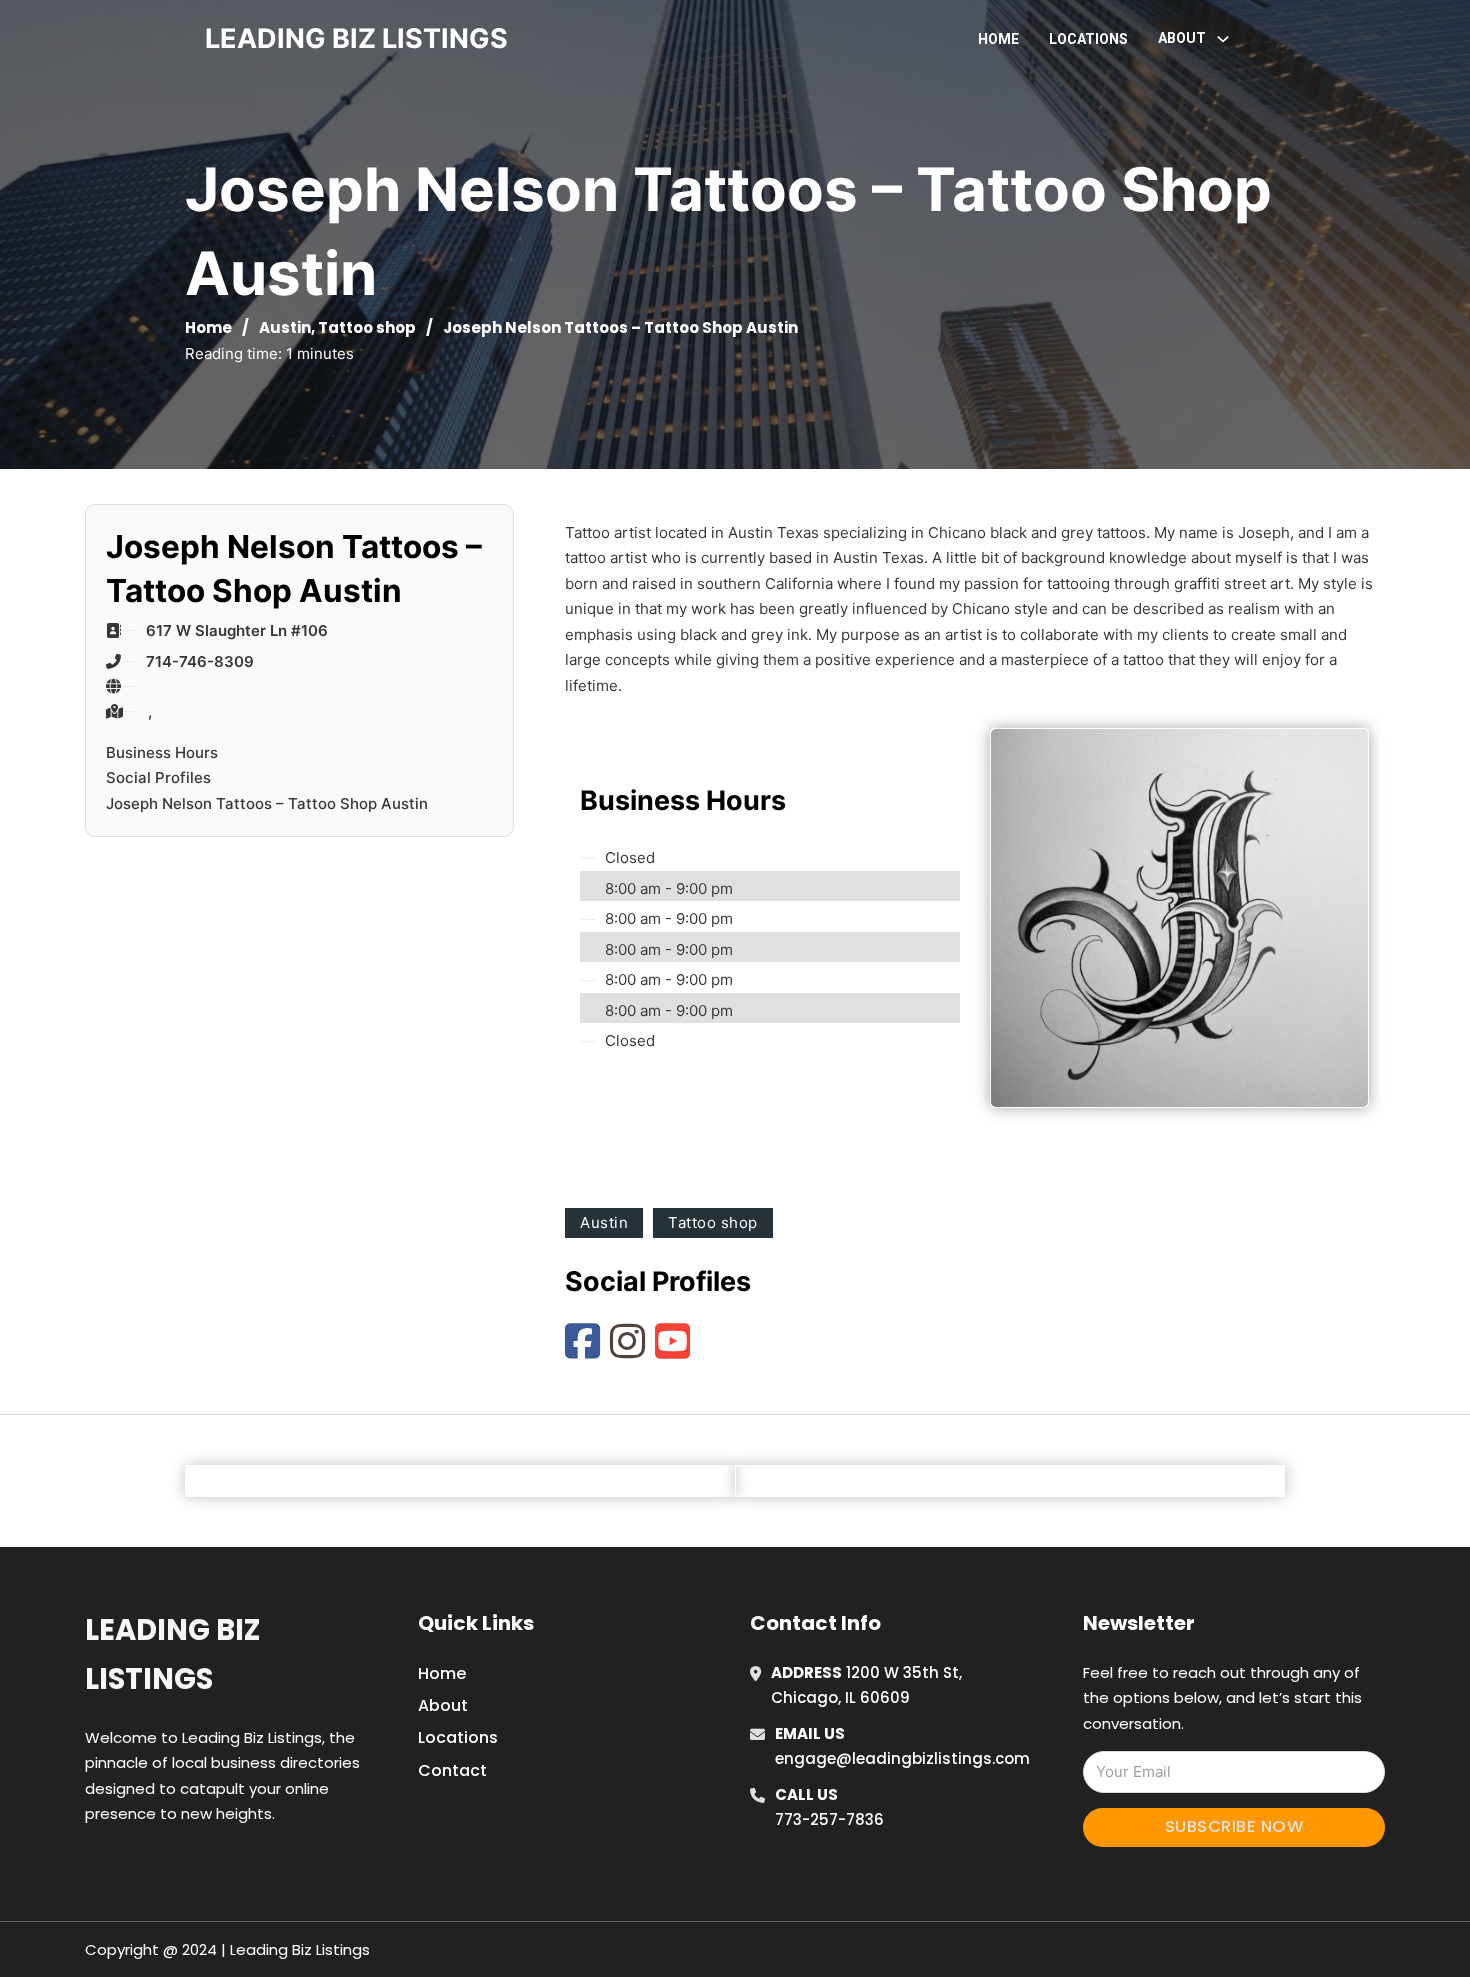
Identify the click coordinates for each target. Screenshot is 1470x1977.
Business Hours (162, 752)
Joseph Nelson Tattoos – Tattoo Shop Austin (267, 803)
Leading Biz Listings (172, 1654)
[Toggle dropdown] (1223, 39)
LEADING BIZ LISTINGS (356, 38)
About (443, 1705)
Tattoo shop (367, 327)
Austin (285, 327)
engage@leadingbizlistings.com (902, 1758)
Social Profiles (158, 777)
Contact (452, 1770)
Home (998, 39)
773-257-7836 (829, 1819)
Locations (1088, 39)
